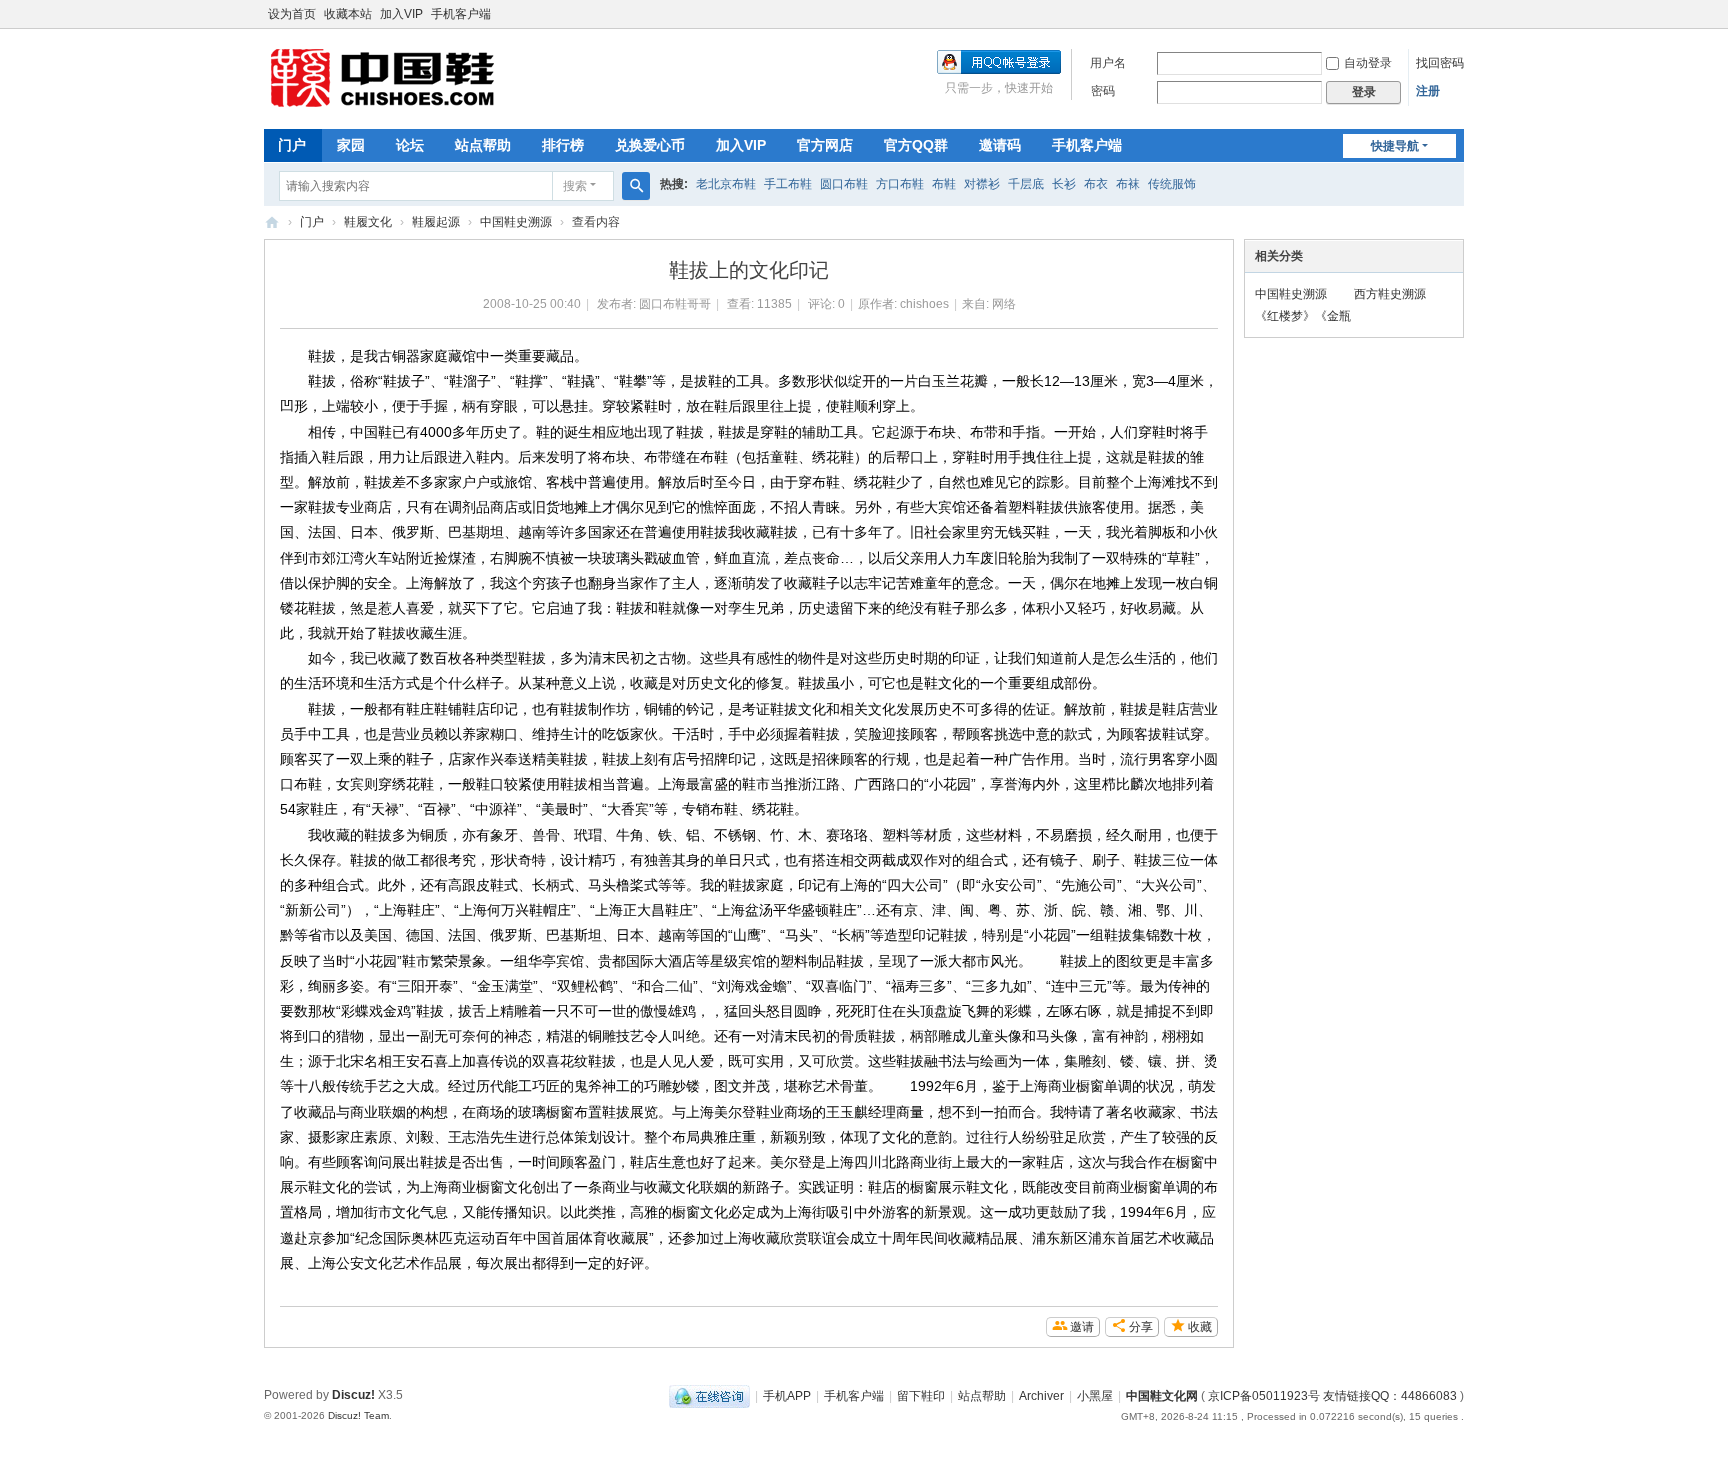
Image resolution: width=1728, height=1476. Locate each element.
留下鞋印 (921, 1396)
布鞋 (944, 184)
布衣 (1096, 184)
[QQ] (709, 1396)
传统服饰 (1172, 184)
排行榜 (563, 145)
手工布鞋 (788, 184)
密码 (1103, 91)
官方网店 (825, 145)
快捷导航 (1395, 146)
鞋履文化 (368, 222)
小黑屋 (1095, 1396)
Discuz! (353, 1395)
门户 (292, 145)
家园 (351, 145)
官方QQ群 (916, 145)
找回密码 (1440, 63)
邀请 (1082, 1327)
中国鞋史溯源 (516, 222)
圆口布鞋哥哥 (675, 304)
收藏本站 (348, 14)
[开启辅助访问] (1459, 14)
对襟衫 (982, 184)
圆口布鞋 (844, 184)
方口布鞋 (900, 184)
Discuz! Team (358, 1415)
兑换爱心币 (650, 145)
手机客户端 (461, 14)
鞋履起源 (436, 222)
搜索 (575, 186)
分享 (1141, 1327)
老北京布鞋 (726, 184)
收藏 (1200, 1327)
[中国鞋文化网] (414, 77)
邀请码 (1000, 145)
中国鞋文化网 (272, 222)
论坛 (410, 145)
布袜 (1128, 184)
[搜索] (636, 186)
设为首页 (292, 14)
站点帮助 (483, 145)
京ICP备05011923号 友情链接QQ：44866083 (1332, 1396)
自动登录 (1368, 63)
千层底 (1026, 184)
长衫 (1064, 184)
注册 (1428, 91)
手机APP (787, 1396)
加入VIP (401, 14)
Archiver (1041, 1396)
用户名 (1108, 63)
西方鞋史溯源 (1390, 294)
